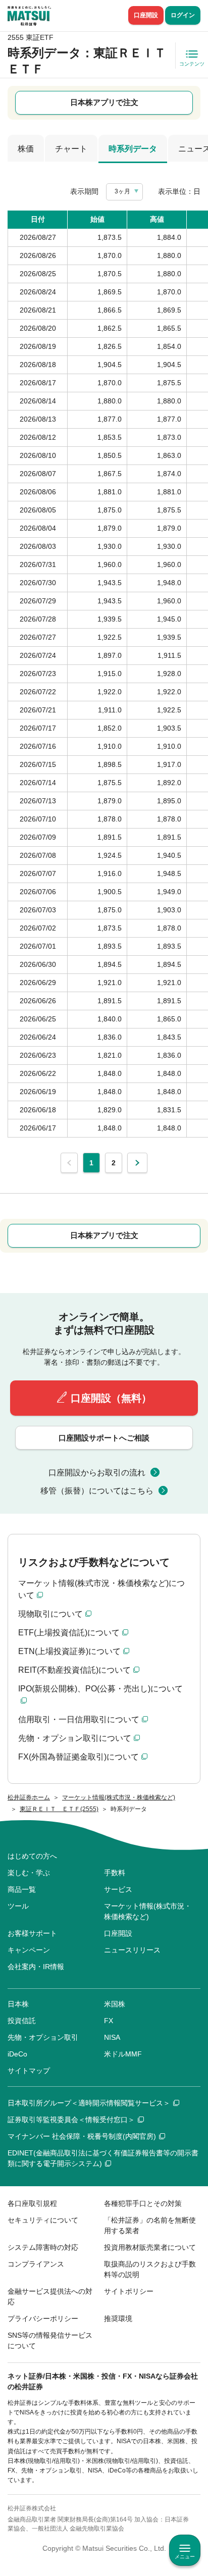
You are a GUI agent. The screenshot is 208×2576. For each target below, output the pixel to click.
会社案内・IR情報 (36, 1967)
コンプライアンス (36, 2264)
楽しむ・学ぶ (29, 1873)
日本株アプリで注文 (104, 102)
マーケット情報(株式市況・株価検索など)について (101, 1589)
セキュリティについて (43, 2220)
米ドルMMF (123, 2054)
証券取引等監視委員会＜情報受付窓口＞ (71, 2120)
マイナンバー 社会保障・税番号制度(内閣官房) (82, 2136)
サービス (118, 1889)
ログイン (183, 15)
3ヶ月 (122, 191)
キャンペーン (29, 1950)
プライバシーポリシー (43, 2319)
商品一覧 (22, 1889)
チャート (71, 149)
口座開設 (146, 15)
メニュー (185, 2557)
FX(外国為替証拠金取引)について (79, 1757)
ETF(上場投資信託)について (69, 1633)
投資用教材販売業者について (150, 2247)
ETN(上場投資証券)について (69, 1651)
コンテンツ (192, 64)
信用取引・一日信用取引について (79, 1719)
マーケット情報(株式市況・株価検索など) (148, 1911)
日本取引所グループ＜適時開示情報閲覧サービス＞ (89, 2103)
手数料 (115, 1873)
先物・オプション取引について (75, 1738)
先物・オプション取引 (43, 2037)
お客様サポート (32, 1933)
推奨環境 (118, 2319)
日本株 (18, 2004)
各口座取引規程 (32, 2203)
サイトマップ (29, 2071)
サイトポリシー (129, 2291)
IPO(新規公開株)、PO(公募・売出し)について (100, 1689)
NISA (112, 2037)
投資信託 (22, 2021)
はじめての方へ (32, 1856)
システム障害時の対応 (43, 2247)
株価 (26, 149)
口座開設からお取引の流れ (97, 1473)
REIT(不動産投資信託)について (74, 1670)
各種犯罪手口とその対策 (143, 2203)
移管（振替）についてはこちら (97, 1491)
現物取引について (50, 1614)
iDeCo (17, 2054)
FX (109, 2021)
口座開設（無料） (111, 1398)
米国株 (115, 2004)
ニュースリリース (132, 1950)
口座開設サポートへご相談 (104, 1438)
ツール (18, 1906)
